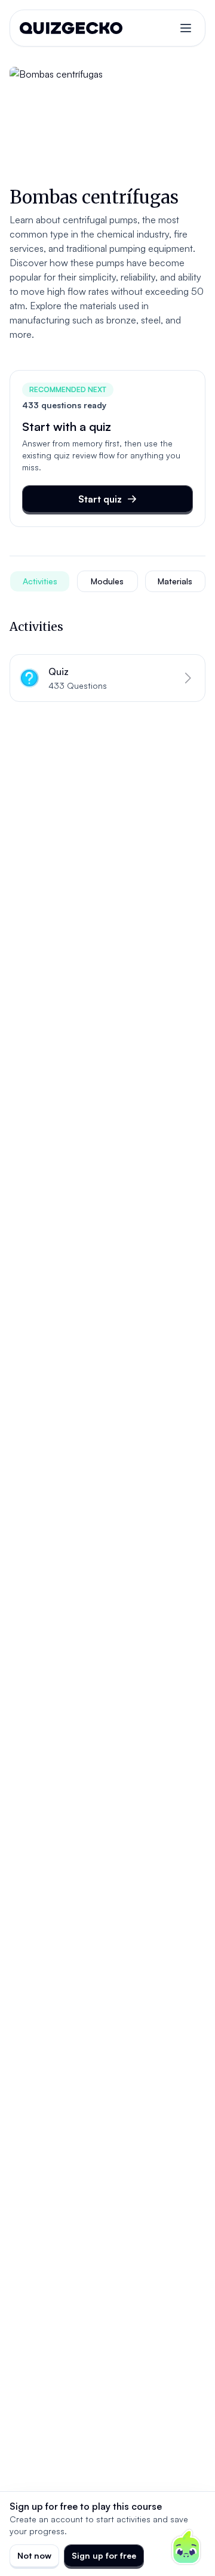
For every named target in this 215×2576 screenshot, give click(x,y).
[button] (107, 678)
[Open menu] (186, 28)
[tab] (40, 581)
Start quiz (100, 499)
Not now (34, 2555)
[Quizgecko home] (71, 28)
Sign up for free (104, 2555)
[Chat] (186, 2547)
